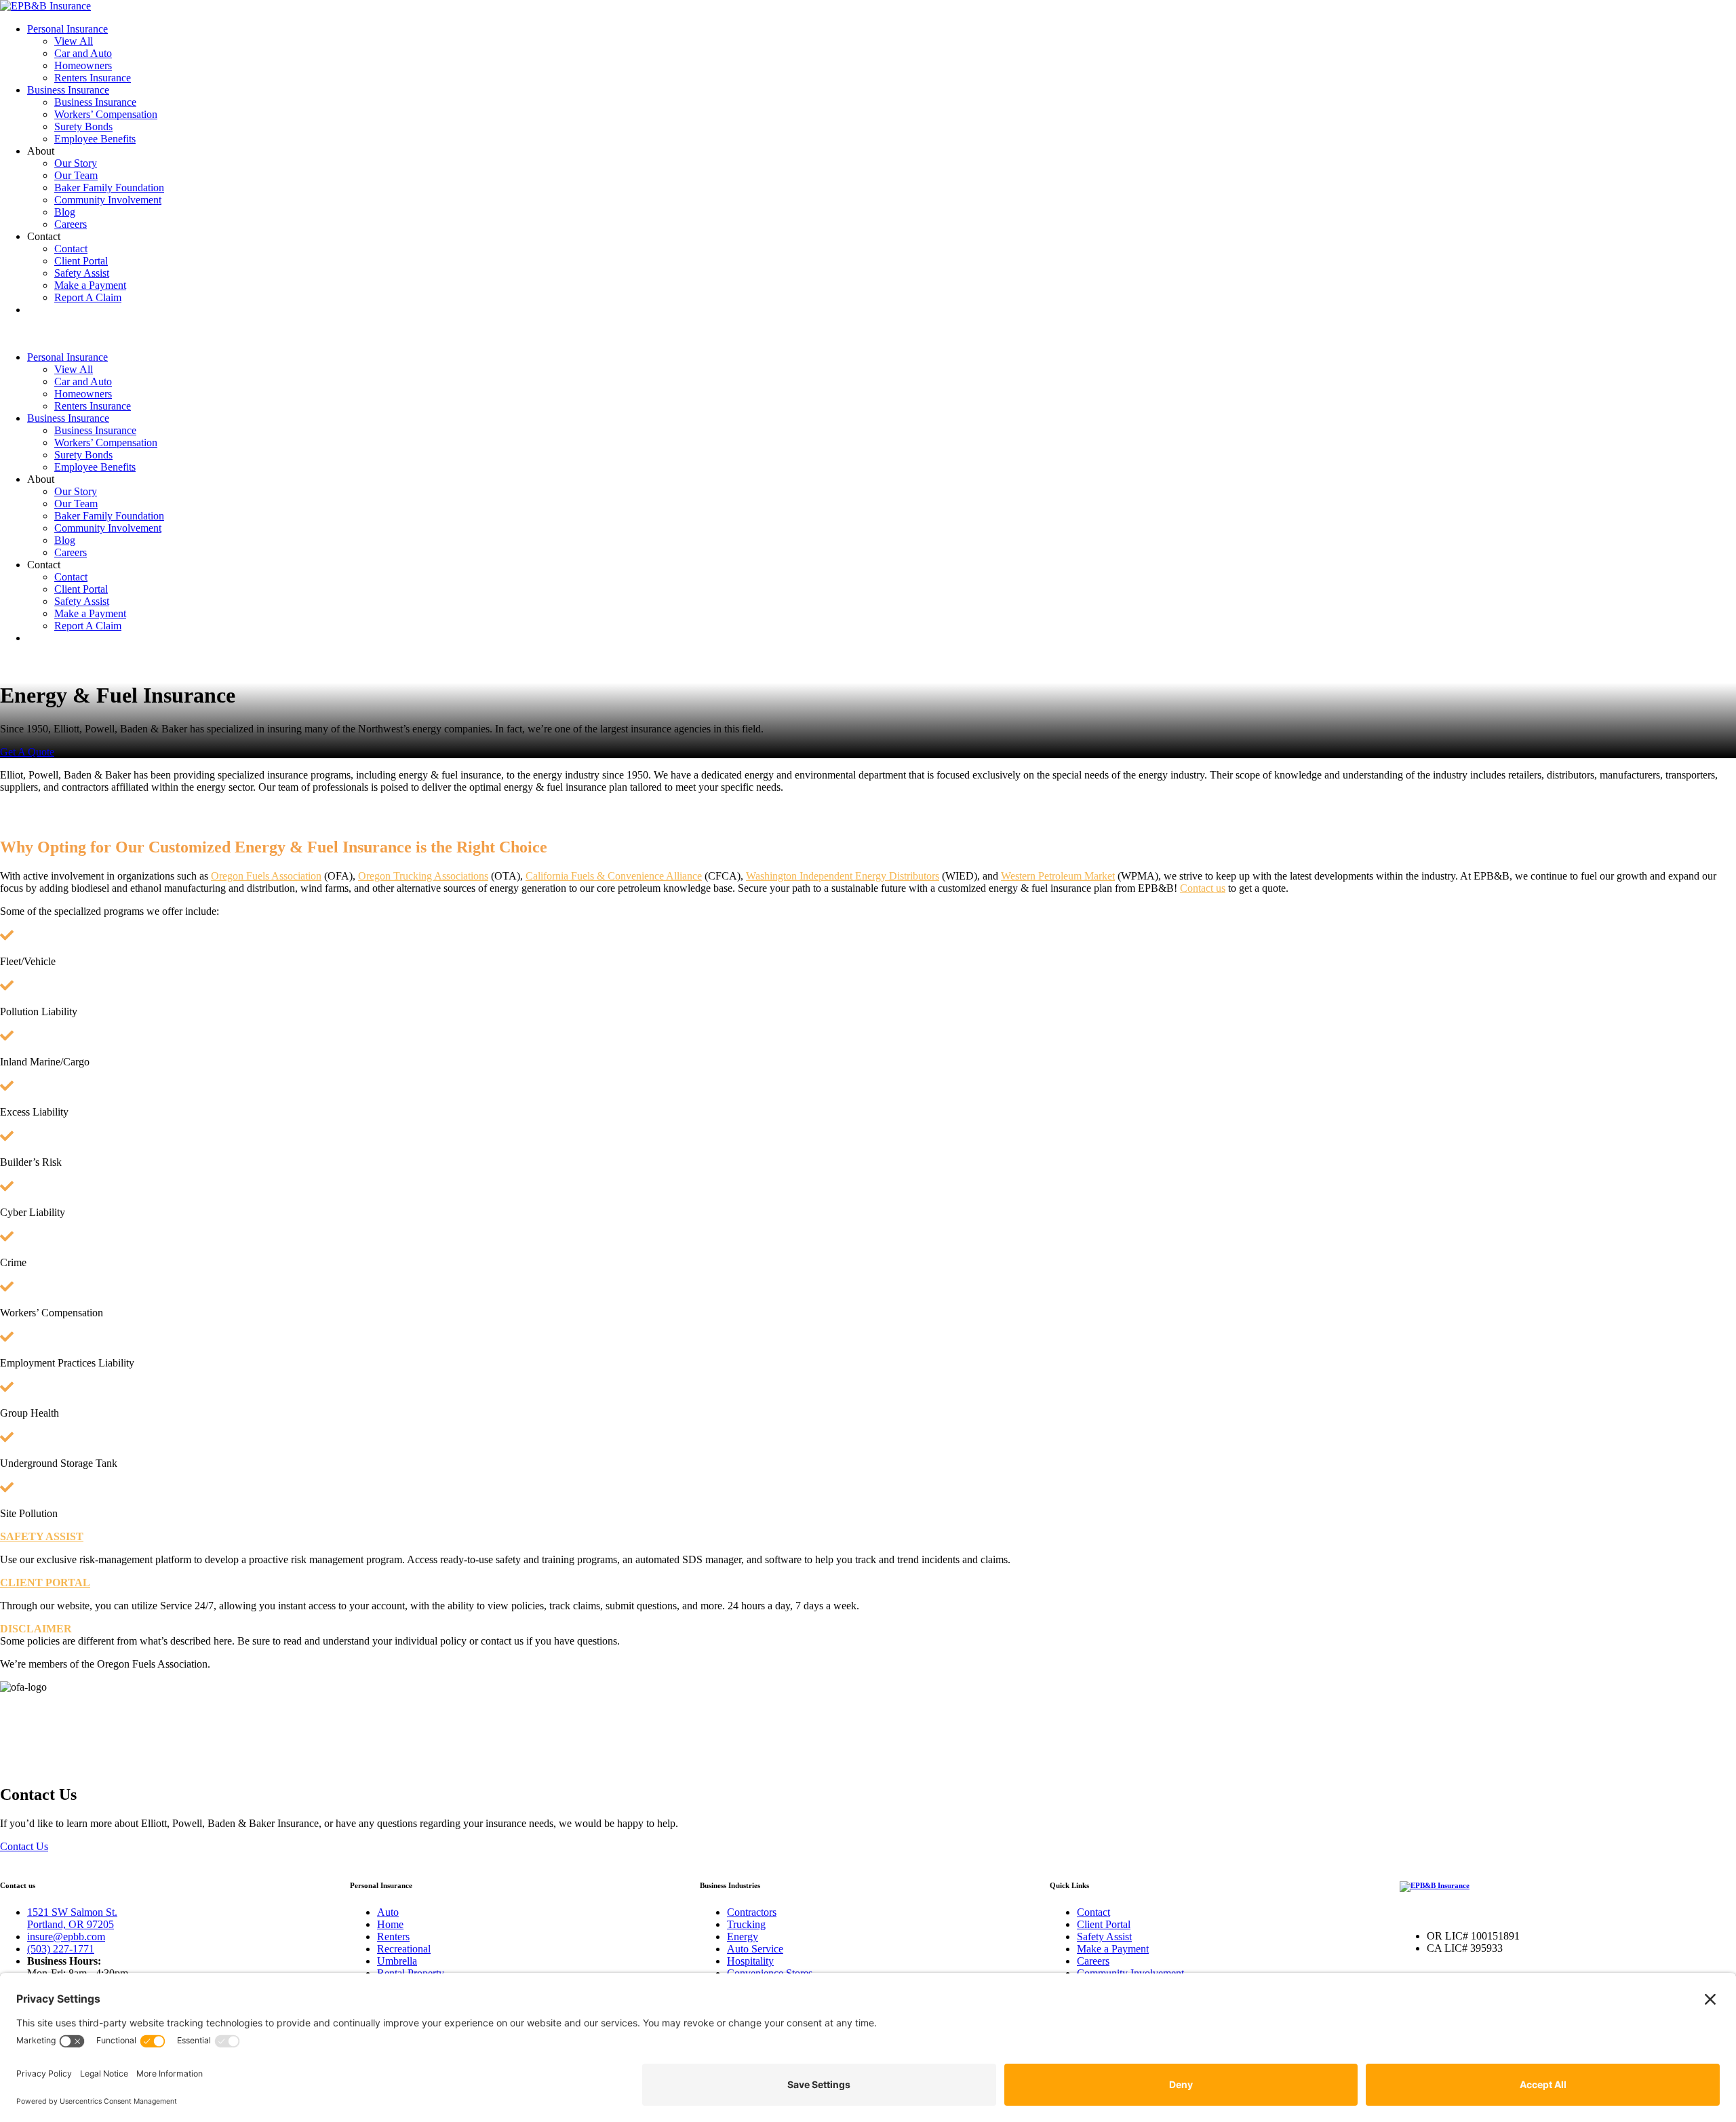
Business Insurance (68, 90)
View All (74, 41)
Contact (71, 249)
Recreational (404, 1949)
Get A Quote (27, 752)
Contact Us (24, 1846)
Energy (743, 1937)
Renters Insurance (93, 78)
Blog (65, 212)
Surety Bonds (83, 126)
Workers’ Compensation (106, 114)
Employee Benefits (95, 139)
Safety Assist (82, 273)
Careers (71, 224)
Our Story (76, 163)
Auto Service (755, 1949)
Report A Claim (88, 297)
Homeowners (83, 65)
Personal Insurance (67, 29)
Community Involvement (108, 200)
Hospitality (750, 1961)
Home (390, 1924)
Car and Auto (83, 53)
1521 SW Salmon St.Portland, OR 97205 (72, 1918)
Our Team (76, 175)
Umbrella (397, 1961)
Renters (393, 1937)
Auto (388, 1912)
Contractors (752, 1912)
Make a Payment (90, 285)
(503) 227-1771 (61, 1949)
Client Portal (81, 261)
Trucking (746, 1924)
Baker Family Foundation (109, 188)
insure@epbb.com (66, 1937)
